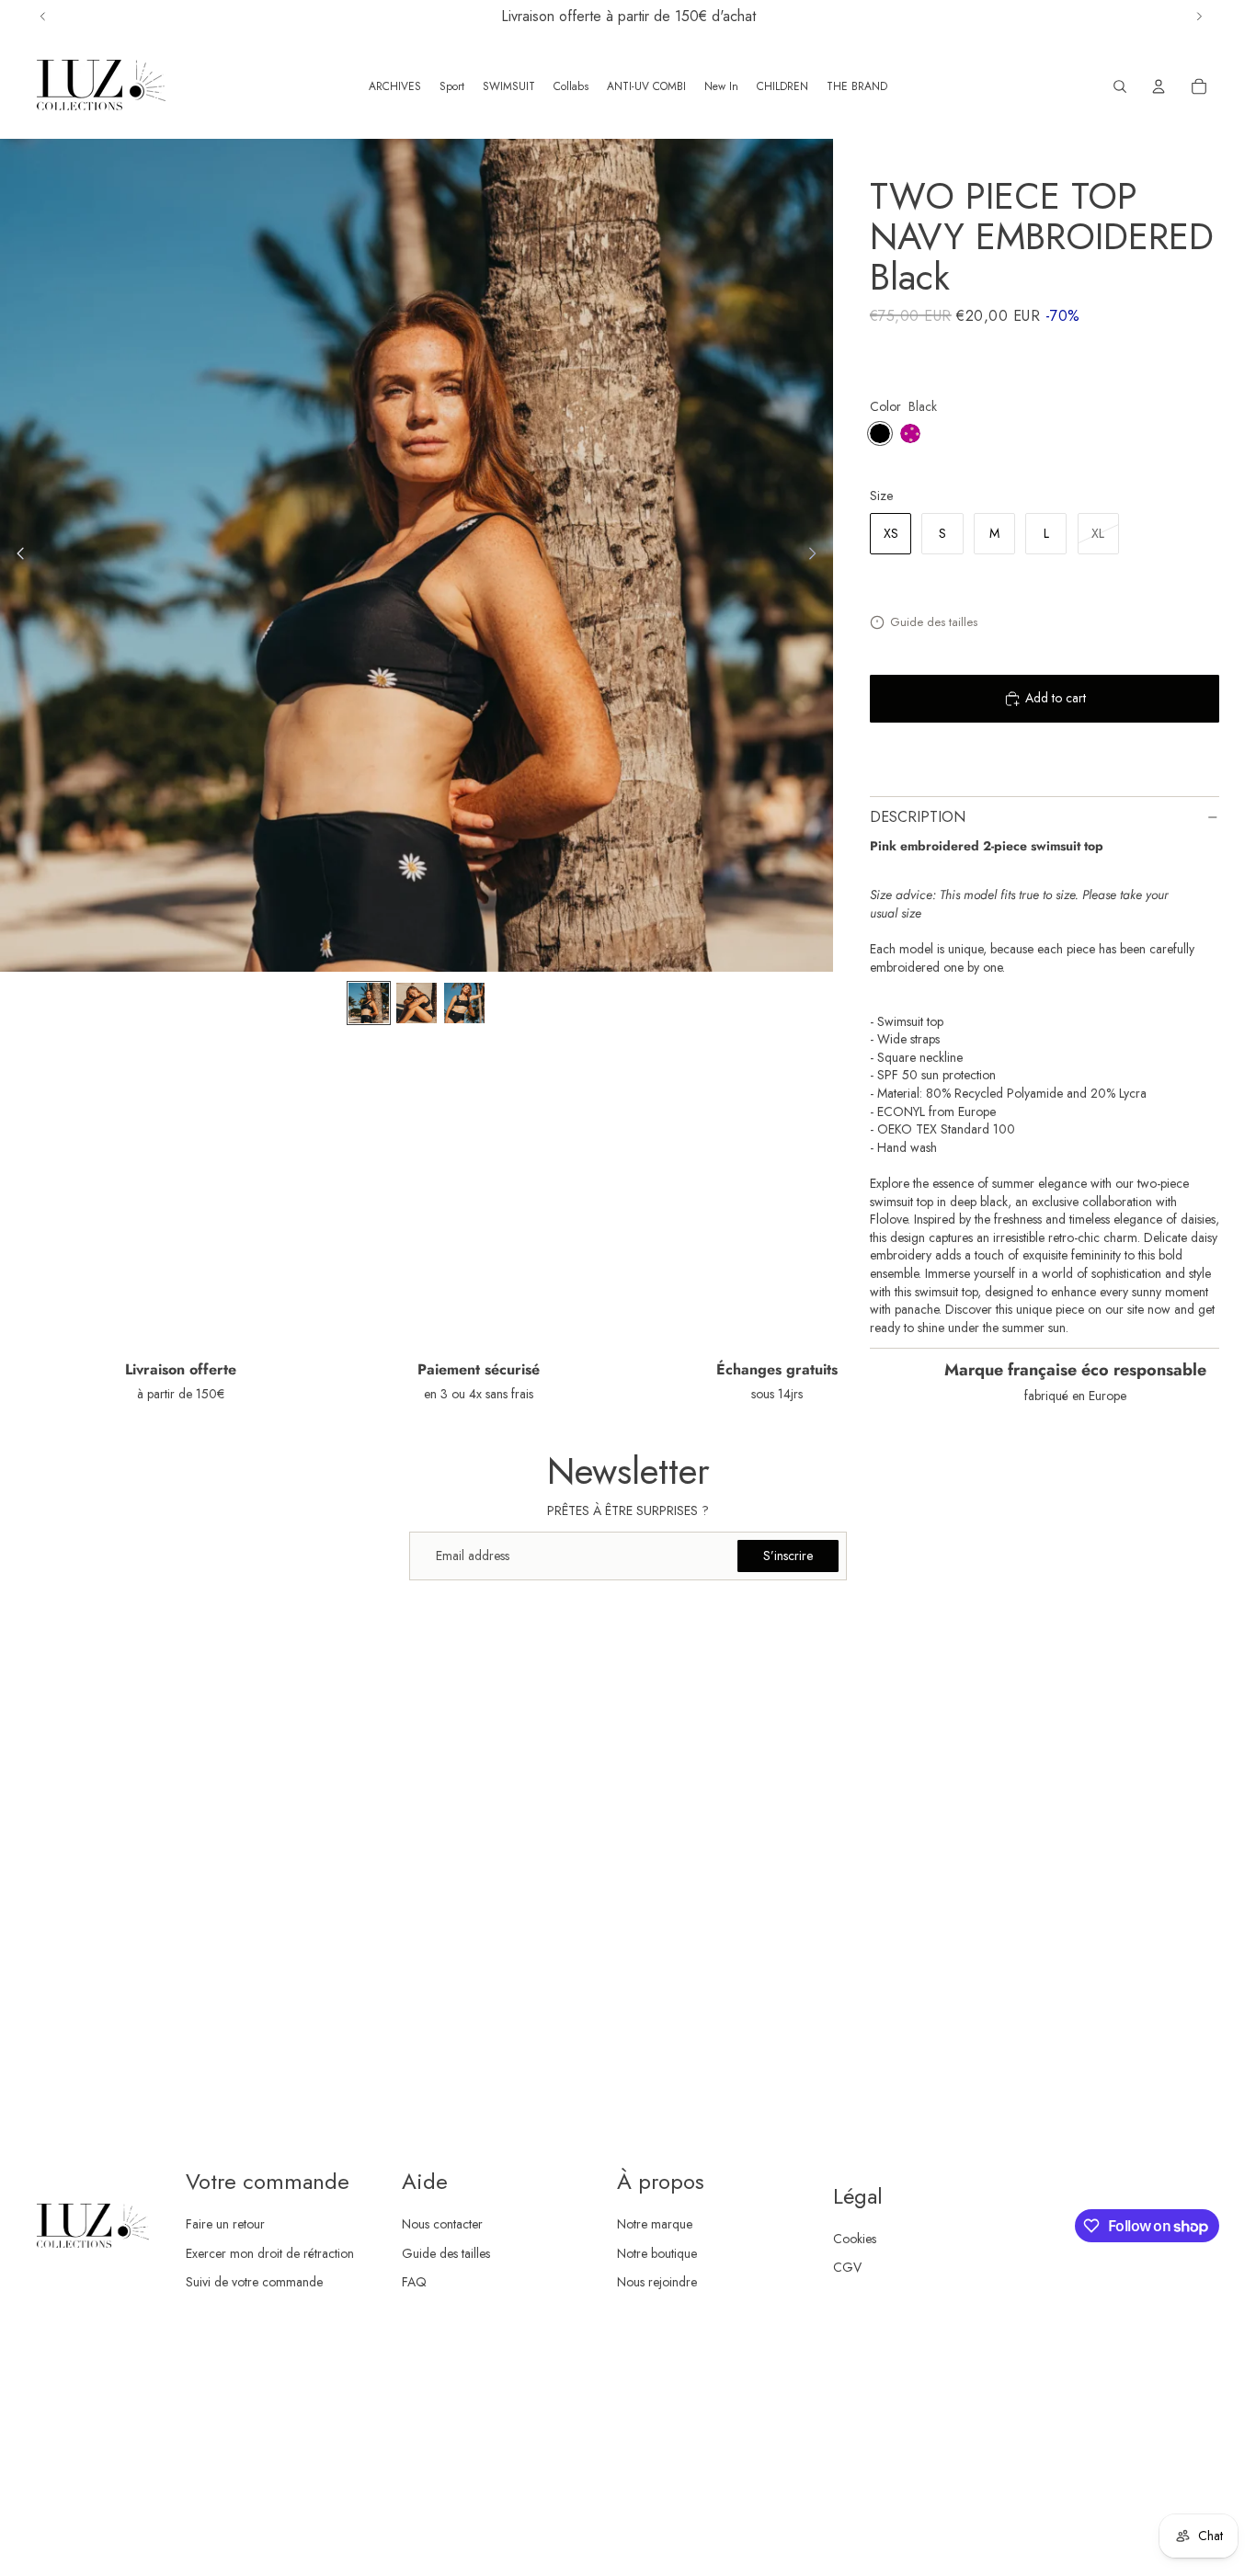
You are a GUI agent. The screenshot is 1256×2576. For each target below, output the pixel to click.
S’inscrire (788, 1556)
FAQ (414, 2282)
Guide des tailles (934, 622)
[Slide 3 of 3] (464, 1003)
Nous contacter (442, 2224)
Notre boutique (657, 2253)
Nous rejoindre (657, 2282)
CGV (847, 2267)
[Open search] (1120, 86)
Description (918, 817)
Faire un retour (225, 2224)
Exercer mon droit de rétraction (270, 2253)
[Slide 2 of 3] (417, 1003)
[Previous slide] (15, 555)
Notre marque (655, 2224)
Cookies (855, 2239)
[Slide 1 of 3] (369, 1003)
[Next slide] (818, 555)
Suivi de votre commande (254, 2282)
